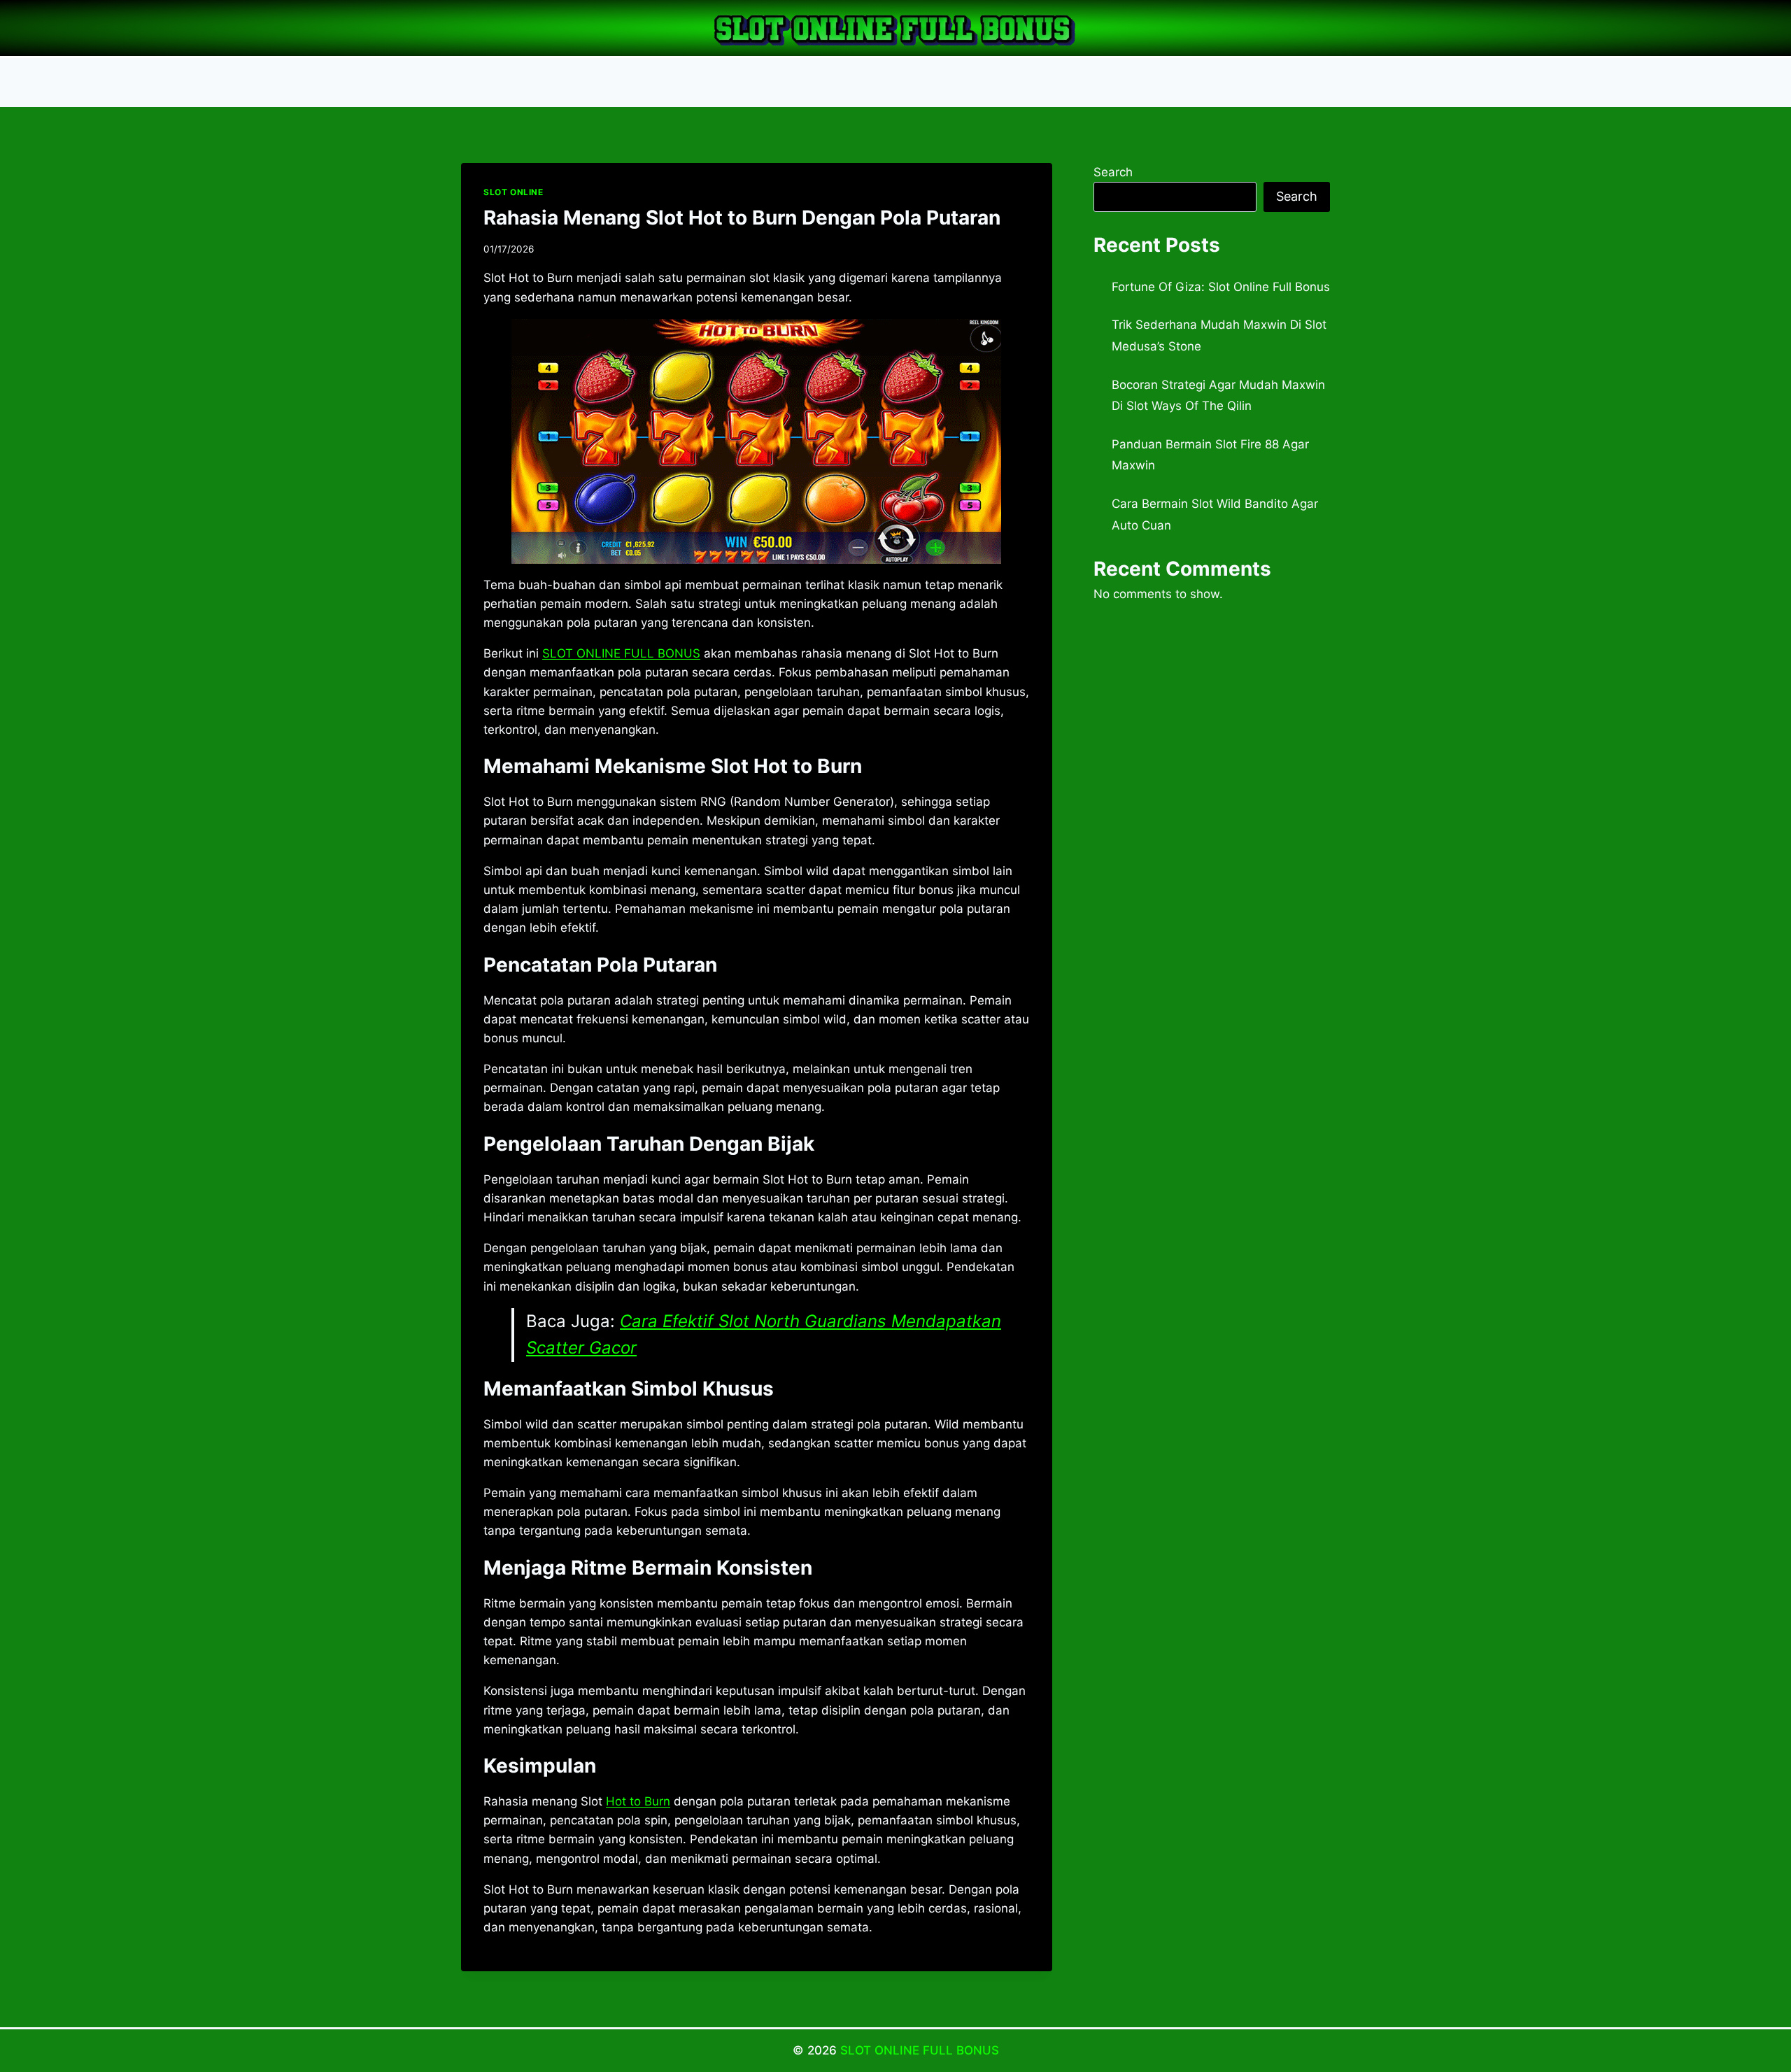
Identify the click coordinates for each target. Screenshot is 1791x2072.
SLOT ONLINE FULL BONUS (920, 2050)
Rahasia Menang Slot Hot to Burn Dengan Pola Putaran (742, 218)
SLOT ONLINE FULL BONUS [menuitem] (621, 653)
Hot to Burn (638, 1801)
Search (1113, 172)
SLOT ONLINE (514, 192)
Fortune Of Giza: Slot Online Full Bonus (1221, 287)
